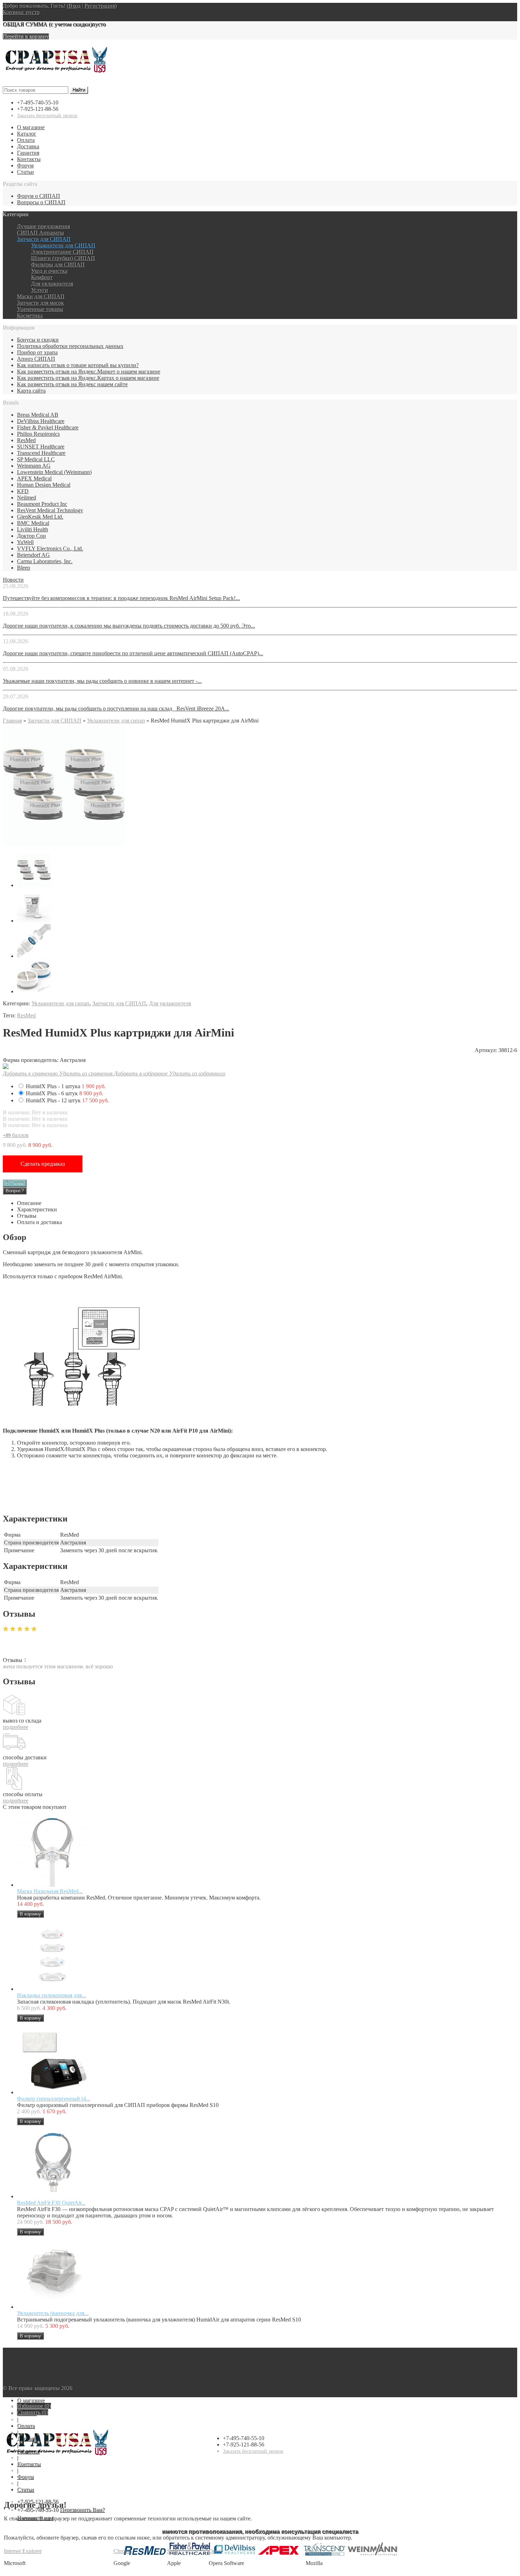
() (34, 2406)
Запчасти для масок (41, 303)
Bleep (24, 568)
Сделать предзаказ (43, 1164)
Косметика (30, 316)
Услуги (40, 290)
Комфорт (42, 277)
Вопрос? (15, 1191)
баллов (16, 1135)
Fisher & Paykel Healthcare (48, 427)
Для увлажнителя (52, 284)
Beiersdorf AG (33, 555)
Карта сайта (31, 391)
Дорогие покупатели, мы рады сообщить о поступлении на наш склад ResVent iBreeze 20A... (116, 709)
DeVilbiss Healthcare (41, 421)
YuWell (25, 542)
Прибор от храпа (37, 352)
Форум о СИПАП (39, 196)
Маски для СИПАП (41, 296)
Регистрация (100, 6)
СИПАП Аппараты (41, 233)
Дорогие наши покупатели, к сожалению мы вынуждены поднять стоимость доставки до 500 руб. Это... (129, 626)
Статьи (25, 172)
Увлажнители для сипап (116, 721)
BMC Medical (33, 523)
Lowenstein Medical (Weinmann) (54, 472)
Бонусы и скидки (38, 340)
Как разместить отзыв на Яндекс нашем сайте (72, 384)
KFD (23, 491)
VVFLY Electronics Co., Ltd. (50, 549)
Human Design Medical (44, 485)
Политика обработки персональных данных (70, 346)
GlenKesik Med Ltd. (40, 517)
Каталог (27, 134)
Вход (75, 6)
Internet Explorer (23, 2551)
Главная (12, 721)
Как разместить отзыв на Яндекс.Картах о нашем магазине (88, 378)
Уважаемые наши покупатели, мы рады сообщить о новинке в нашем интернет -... (102, 681)
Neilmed (27, 498)
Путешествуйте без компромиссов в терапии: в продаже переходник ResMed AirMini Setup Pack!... (121, 598)
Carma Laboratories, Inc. (45, 561)
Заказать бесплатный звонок (47, 116)
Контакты (29, 159)
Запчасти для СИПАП (44, 239)
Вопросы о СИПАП (41, 202)
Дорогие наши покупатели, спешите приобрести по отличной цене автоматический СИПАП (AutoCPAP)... (133, 653)
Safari (174, 2551)
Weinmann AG (34, 466)
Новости (13, 580)
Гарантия (28, 153)
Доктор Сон (31, 536)
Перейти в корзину (26, 36)
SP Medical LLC (36, 459)
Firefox (314, 2551)
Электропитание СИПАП (62, 252)
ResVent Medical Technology (50, 510)
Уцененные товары (40, 309)
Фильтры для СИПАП (58, 265)
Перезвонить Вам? (82, 2510)
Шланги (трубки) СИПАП (63, 258)
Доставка (28, 146)
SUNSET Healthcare (41, 447)
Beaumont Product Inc (42, 504)
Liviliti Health (33, 529)
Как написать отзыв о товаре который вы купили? (78, 365)
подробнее (16, 1727)
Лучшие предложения (44, 226)
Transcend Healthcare (41, 453)
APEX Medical (34, 478)
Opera (216, 2551)
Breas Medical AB (38, 415)
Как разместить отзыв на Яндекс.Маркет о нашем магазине (89, 372)
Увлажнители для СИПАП (63, 245)
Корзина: (21, 12)
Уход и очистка (49, 271)
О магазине (31, 127)
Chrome (123, 2551)
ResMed (26, 440)
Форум (25, 165)
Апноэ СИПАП (36, 359)
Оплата (26, 140)
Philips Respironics (38, 434)
